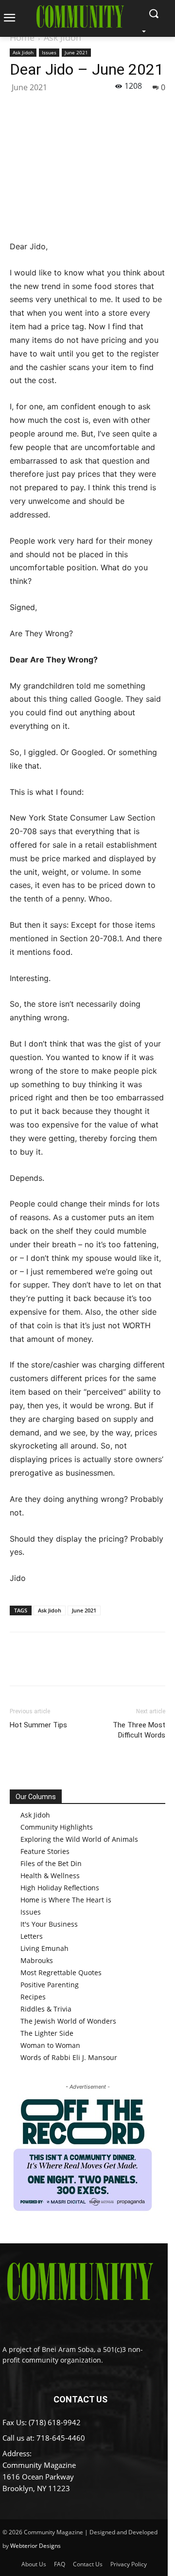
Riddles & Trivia (46, 2009)
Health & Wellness (50, 1876)
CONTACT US (80, 2399)
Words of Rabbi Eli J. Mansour (69, 2057)
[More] (109, 108)
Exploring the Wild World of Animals (79, 1839)
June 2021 (76, 52)
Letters (32, 1936)
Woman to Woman (50, 2045)
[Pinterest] (64, 108)
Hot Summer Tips (38, 1725)
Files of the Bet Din (51, 1863)
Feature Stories (45, 1851)
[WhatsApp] (87, 108)
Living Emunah (44, 1948)
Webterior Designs (35, 2546)
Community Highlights (57, 1827)
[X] (42, 108)
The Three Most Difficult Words (139, 1730)
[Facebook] (19, 108)
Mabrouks (37, 1960)
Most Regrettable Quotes (61, 1972)
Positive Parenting (50, 1985)
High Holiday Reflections (60, 1888)
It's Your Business (49, 1924)
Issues (49, 52)
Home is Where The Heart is (66, 1900)
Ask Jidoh (62, 37)
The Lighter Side (47, 2033)
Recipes (33, 1997)
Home (22, 37)
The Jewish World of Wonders (68, 2021)
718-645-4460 (61, 2438)
